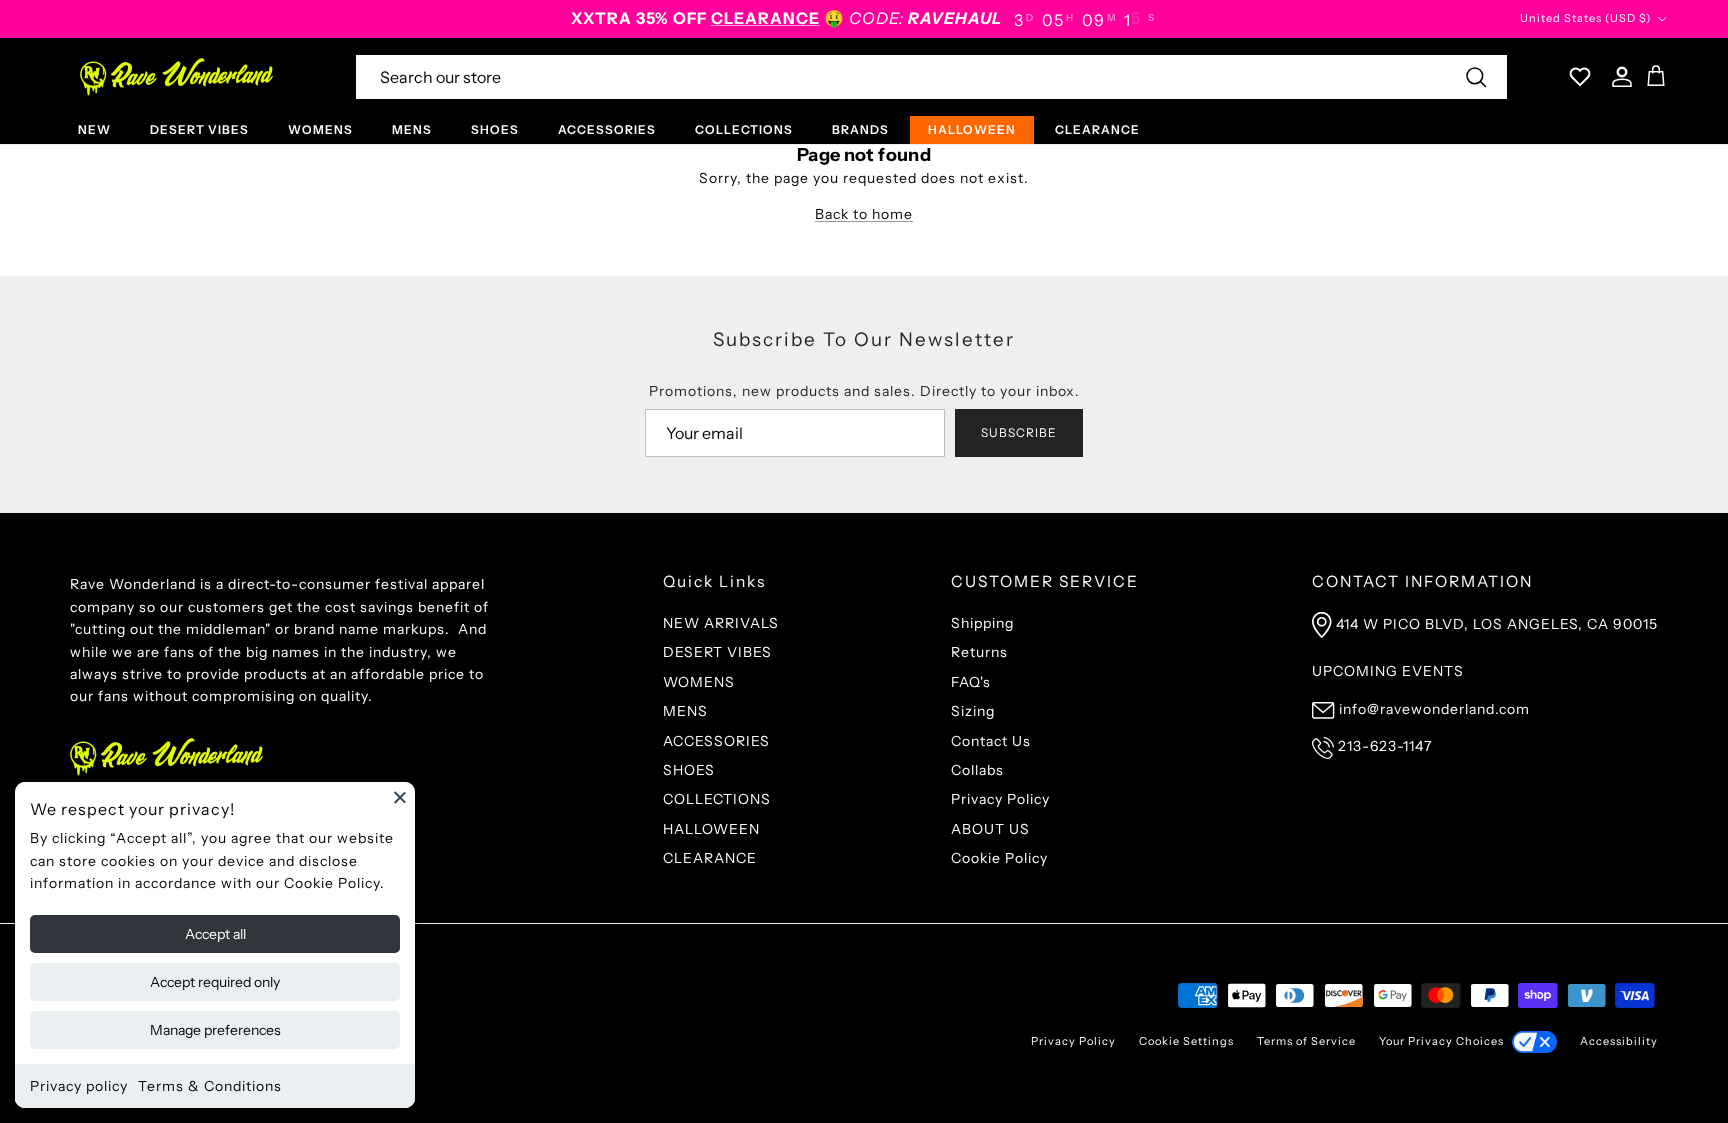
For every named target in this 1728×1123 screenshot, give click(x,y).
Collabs (977, 770)
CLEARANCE (1097, 129)
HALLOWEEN (972, 129)
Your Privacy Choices (1441, 1041)
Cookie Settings (1186, 1041)
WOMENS (320, 129)
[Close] (400, 797)
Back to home (864, 214)
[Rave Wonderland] (177, 77)
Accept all (215, 934)
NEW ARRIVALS (721, 623)
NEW (94, 129)
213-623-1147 (1385, 746)
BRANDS (860, 129)
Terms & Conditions (210, 1086)
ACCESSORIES (607, 129)
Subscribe (1019, 432)
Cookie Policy (999, 858)
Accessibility (1619, 1041)
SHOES (495, 129)
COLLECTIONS (744, 129)
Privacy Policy (1000, 799)
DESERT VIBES (199, 129)
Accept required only (215, 982)
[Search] (1476, 77)
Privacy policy (79, 1086)
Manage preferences (215, 1030)
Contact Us (991, 741)
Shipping (982, 623)
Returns (979, 652)
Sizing (973, 711)
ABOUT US (990, 829)
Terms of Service (1306, 1041)
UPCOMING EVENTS (1388, 671)
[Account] (1618, 77)
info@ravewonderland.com (1434, 709)
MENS (412, 129)
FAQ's (971, 682)
